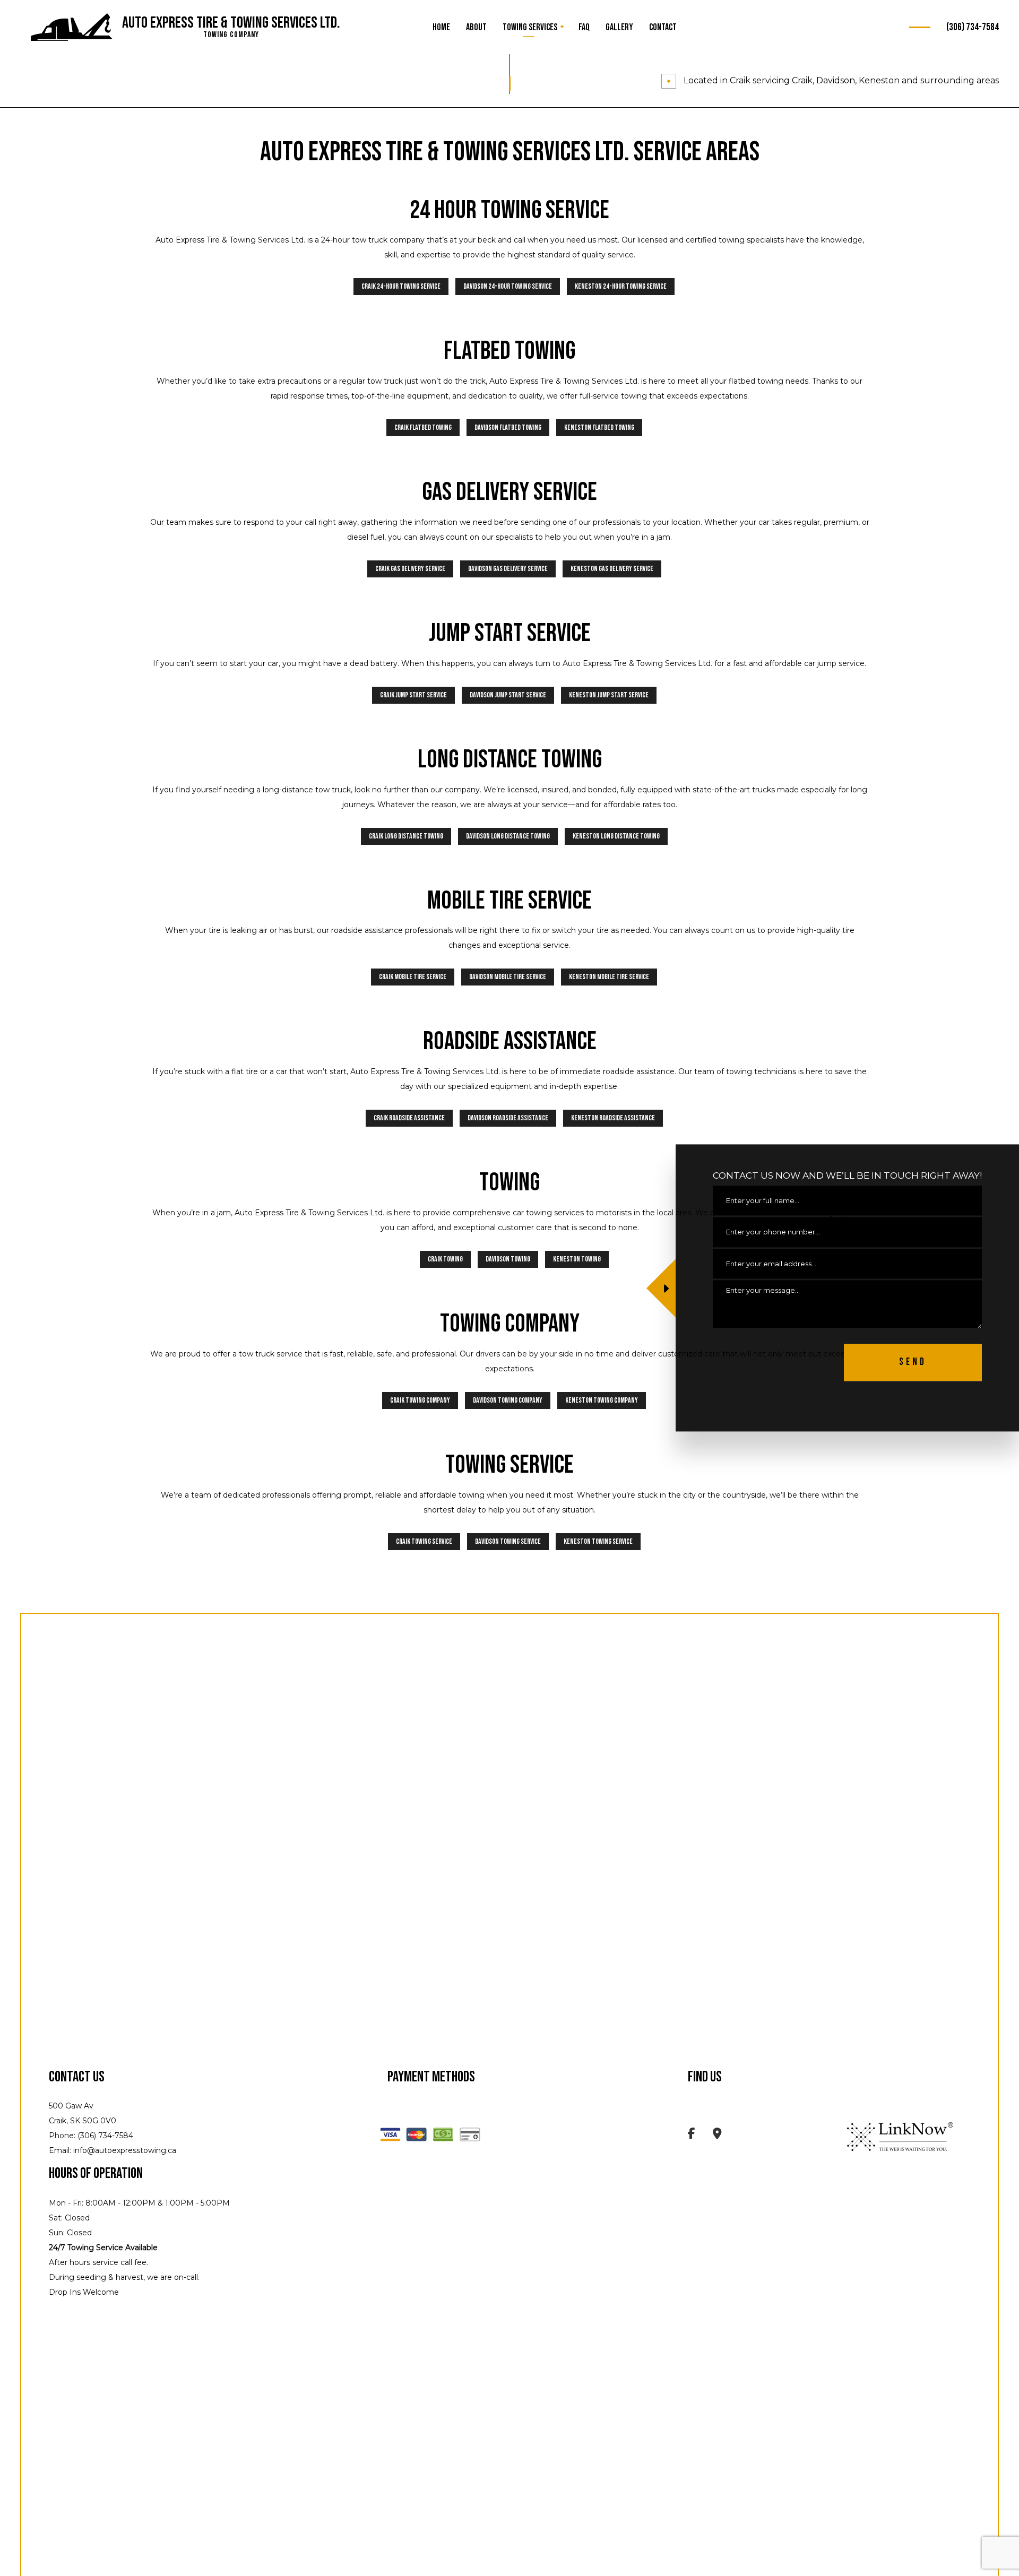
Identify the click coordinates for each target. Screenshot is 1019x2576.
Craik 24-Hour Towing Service (401, 286)
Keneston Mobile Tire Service (609, 977)
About (476, 27)
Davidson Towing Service (508, 1541)
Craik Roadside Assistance (409, 1118)
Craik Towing (445, 1259)
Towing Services (530, 27)
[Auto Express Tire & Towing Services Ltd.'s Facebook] (692, 2135)
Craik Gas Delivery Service (410, 569)
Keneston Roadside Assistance (613, 1118)
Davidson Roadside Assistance (508, 1118)
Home (441, 27)
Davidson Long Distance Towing (508, 836)
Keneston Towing (577, 1259)
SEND (913, 1363)
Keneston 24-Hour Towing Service (621, 286)
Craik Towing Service (424, 1541)
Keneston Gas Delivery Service (612, 569)
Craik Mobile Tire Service (413, 977)
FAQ (584, 27)
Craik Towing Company (420, 1400)
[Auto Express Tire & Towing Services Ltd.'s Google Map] (717, 2135)
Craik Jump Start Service (413, 695)
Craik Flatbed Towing (423, 427)
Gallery (619, 27)
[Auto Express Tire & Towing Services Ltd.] (72, 28)
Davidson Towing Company (508, 1400)
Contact (663, 27)
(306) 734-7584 (973, 27)
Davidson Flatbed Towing (508, 427)
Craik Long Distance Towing (406, 836)
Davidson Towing (508, 1259)
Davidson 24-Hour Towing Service (508, 286)
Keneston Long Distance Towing (616, 836)
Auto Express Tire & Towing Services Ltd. (231, 23)
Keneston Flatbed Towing (599, 427)
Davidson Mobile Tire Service (508, 977)
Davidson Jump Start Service (508, 695)
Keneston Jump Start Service (609, 695)
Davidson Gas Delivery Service (508, 569)
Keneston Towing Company (602, 1400)
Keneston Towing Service (598, 1541)
